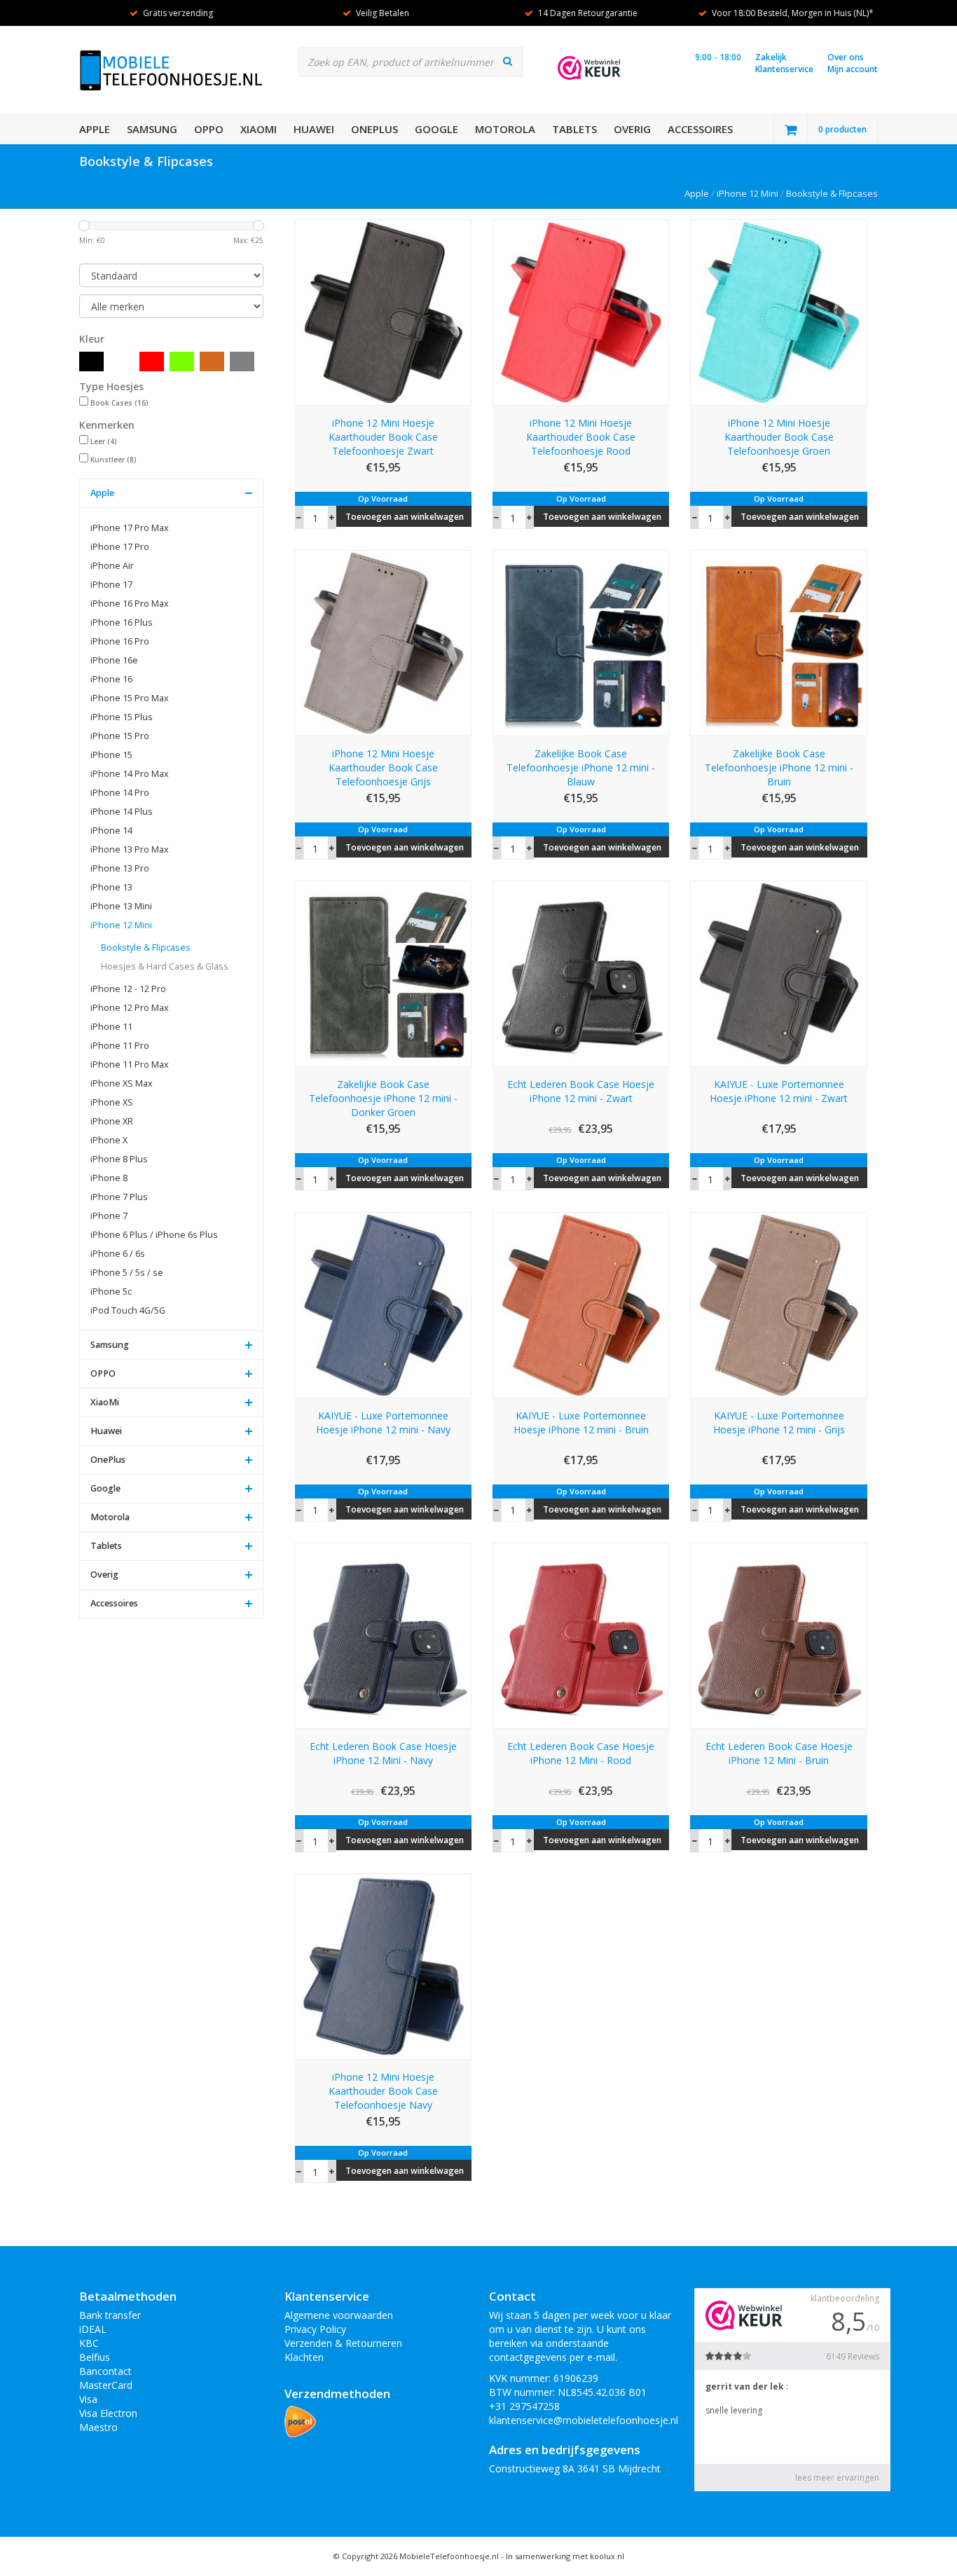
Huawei (314, 129)
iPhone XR (112, 1121)
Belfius (95, 2357)
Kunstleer (113, 460)
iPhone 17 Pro (120, 547)
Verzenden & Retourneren (343, 2343)
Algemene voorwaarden (339, 2315)
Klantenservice (784, 69)
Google (436, 129)
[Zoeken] (508, 61)
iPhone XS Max (122, 1083)
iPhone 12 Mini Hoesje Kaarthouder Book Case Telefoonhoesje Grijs (383, 767)
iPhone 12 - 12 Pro (128, 989)
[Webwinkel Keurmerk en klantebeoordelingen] (589, 68)
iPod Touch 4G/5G (128, 1310)
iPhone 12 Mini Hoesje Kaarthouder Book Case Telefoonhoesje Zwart (383, 437)
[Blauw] (122, 361)
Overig (632, 129)
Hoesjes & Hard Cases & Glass (165, 966)
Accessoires (700, 129)
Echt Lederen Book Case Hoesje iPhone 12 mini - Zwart (581, 1091)
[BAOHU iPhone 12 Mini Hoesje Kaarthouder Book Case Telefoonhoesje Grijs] (383, 642)
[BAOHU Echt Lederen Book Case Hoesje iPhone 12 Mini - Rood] (581, 1635)
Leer (104, 441)
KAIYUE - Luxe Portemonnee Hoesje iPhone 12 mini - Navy (383, 1423)
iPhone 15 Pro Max (130, 698)
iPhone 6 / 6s (118, 1254)
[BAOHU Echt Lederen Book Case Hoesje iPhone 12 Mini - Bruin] (778, 1635)
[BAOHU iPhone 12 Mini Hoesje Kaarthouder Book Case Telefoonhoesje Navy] (383, 1965)
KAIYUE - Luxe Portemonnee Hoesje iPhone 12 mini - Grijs (779, 1423)
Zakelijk (771, 57)
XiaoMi (259, 129)
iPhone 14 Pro (120, 793)
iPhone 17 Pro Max (130, 528)
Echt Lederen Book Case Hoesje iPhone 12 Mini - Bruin (779, 1753)
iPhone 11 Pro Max (130, 1065)
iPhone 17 (111, 585)
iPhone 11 (111, 1027)
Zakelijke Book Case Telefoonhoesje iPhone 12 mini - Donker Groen (383, 1098)
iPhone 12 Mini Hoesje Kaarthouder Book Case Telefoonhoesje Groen (779, 437)
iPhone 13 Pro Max (130, 849)
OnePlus (374, 129)
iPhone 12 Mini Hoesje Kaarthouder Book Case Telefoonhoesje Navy (383, 2091)
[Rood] (152, 361)
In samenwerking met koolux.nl (565, 2556)
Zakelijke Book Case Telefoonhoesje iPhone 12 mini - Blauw (581, 767)
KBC (89, 2343)
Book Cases (119, 403)
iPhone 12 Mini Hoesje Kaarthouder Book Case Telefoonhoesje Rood (581, 437)
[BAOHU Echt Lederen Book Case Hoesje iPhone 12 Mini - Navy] (383, 1635)
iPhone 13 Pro (120, 868)
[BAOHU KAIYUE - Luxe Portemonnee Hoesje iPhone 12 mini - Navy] (383, 1303)
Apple (95, 129)
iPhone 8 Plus (119, 1159)
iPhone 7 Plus (119, 1197)
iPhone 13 (111, 887)
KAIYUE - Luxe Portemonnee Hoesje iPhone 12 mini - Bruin (581, 1423)
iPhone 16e (114, 660)
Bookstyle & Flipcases (832, 193)
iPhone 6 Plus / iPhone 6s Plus (154, 1235)
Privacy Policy (315, 2329)
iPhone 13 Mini (121, 906)
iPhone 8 (109, 1178)
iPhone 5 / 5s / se (127, 1273)
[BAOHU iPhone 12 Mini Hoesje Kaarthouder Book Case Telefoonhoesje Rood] (581, 311)
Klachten (304, 2357)
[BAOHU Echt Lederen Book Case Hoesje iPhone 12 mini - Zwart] (581, 973)
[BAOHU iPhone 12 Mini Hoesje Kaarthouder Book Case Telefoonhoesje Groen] (778, 311)
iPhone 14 (111, 831)
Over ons (846, 57)
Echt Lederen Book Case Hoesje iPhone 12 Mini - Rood (581, 1753)
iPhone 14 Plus (122, 812)
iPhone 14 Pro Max (130, 774)
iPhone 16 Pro (120, 641)
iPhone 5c (111, 1292)
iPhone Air (112, 566)
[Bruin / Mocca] (212, 361)
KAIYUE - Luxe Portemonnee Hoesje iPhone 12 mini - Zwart (779, 1091)
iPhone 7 (109, 1216)
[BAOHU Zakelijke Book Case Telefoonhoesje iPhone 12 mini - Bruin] (778, 642)
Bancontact (105, 2371)
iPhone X (109, 1140)
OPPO (209, 129)
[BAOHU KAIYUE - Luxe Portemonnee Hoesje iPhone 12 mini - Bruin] (581, 1303)
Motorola (505, 129)
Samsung (152, 129)
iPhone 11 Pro (120, 1046)
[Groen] (182, 361)
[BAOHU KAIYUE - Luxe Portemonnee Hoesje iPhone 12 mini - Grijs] (778, 1303)
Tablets (574, 129)
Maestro (98, 2427)
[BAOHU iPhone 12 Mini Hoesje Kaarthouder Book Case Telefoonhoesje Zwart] (383, 311)
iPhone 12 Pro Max (130, 1008)
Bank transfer (110, 2315)
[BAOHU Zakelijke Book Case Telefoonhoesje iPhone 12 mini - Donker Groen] (383, 973)
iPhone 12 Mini (748, 193)
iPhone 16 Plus (122, 622)
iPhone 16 (111, 679)
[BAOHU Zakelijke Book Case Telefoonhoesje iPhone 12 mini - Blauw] (581, 642)
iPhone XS (112, 1102)
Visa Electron (108, 2413)
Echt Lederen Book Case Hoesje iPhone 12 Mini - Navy (383, 1753)
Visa (88, 2399)
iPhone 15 (111, 755)
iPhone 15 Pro (120, 736)
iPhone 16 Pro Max (130, 604)
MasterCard (106, 2385)
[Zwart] (91, 361)
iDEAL (93, 2329)
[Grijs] (242, 361)
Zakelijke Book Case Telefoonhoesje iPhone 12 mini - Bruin (779, 767)
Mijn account (853, 69)
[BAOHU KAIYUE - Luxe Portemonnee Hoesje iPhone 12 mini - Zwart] (778, 973)
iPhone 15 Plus (122, 717)
